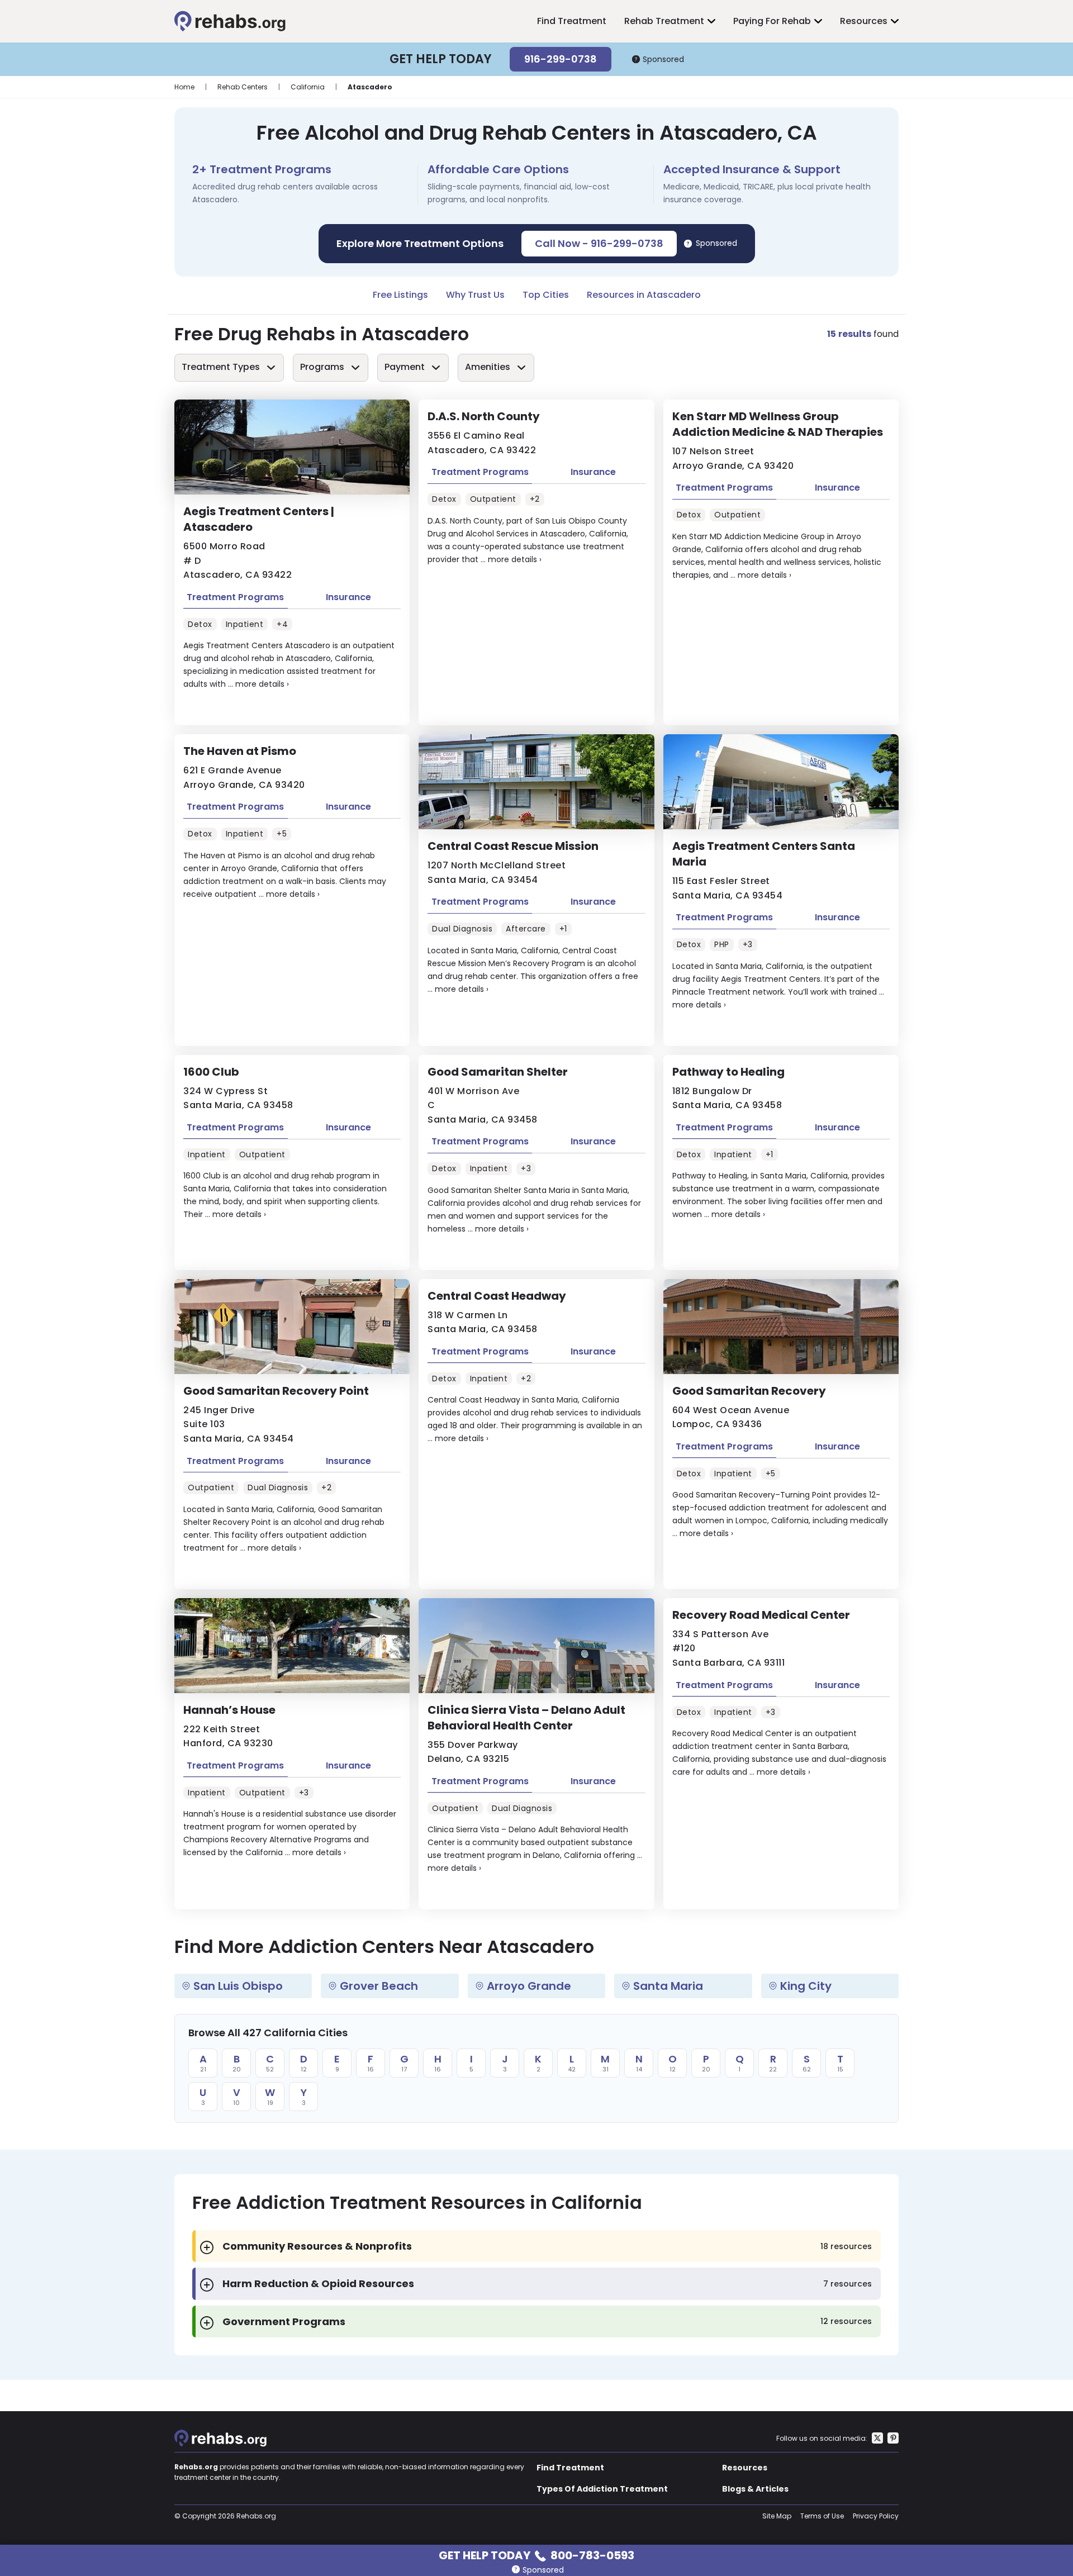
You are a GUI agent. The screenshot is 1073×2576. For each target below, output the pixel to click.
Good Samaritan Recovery (749, 1391)
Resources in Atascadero (644, 295)
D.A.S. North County (484, 416)
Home (184, 87)
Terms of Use (822, 2516)
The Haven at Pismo (240, 751)
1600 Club (211, 1072)
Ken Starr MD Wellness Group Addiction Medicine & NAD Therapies (778, 424)
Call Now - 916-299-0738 (599, 243)
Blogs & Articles (755, 2489)
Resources (864, 21)
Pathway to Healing (728, 1072)
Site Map (777, 2516)
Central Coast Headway (497, 1296)
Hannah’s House (229, 1710)
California (308, 87)
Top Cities (546, 295)
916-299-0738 (561, 59)
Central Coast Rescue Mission (513, 846)
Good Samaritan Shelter (498, 1072)
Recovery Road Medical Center (761, 1615)
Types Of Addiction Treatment (602, 2489)
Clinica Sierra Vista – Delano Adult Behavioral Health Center (526, 1718)
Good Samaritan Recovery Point (276, 1391)
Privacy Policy (876, 2516)
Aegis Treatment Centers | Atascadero (259, 519)
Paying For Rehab (772, 21)
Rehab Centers (243, 87)
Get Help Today (536, 2554)
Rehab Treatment (664, 21)
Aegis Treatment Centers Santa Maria (764, 854)
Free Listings (400, 295)
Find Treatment (572, 21)
